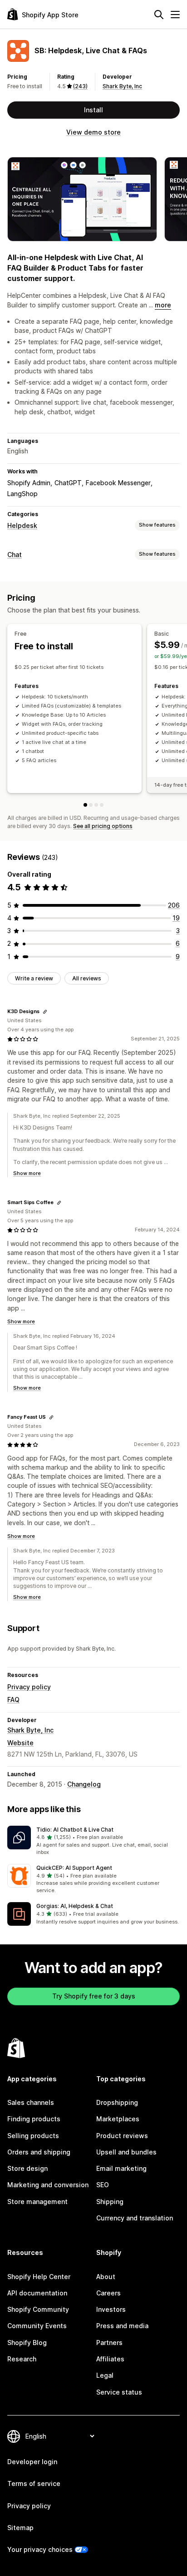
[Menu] (175, 15)
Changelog (84, 1784)
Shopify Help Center (39, 2277)
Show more (27, 1173)
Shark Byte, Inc (122, 86)
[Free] (85, 805)
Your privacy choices (40, 2549)
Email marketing (121, 2168)
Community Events (37, 2326)
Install (93, 110)
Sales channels (31, 2102)
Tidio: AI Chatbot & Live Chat (75, 1830)
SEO (103, 2185)
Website (20, 1743)
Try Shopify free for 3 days (94, 1996)
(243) (80, 86)
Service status (119, 2392)
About (106, 2277)
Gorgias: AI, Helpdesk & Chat (75, 1906)
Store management (37, 2202)
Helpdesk (22, 525)
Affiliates (110, 2359)
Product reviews (122, 2136)
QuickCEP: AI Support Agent (74, 1868)
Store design (27, 2168)
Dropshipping (117, 2102)
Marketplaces (118, 2119)
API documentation (37, 2293)
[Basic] (91, 805)
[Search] (159, 15)
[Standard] (96, 805)
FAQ (13, 1700)
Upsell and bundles (126, 2152)
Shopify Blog (27, 2343)
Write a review (34, 978)
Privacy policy (29, 1687)
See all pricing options (103, 826)
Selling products (33, 2136)
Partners (109, 2343)
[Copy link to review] (45, 1012)
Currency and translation (135, 2218)
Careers (108, 2293)
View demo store (93, 132)
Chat (15, 555)
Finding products (34, 2119)
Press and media (122, 2326)
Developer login (32, 2462)
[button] (93, 1841)
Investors (111, 2309)
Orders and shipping (39, 2152)
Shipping (110, 2202)
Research (22, 2359)
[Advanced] (102, 805)
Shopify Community (38, 2309)
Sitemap (20, 2528)
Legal (105, 2375)
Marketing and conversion (48, 2185)
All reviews (87, 978)
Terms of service (34, 2483)
